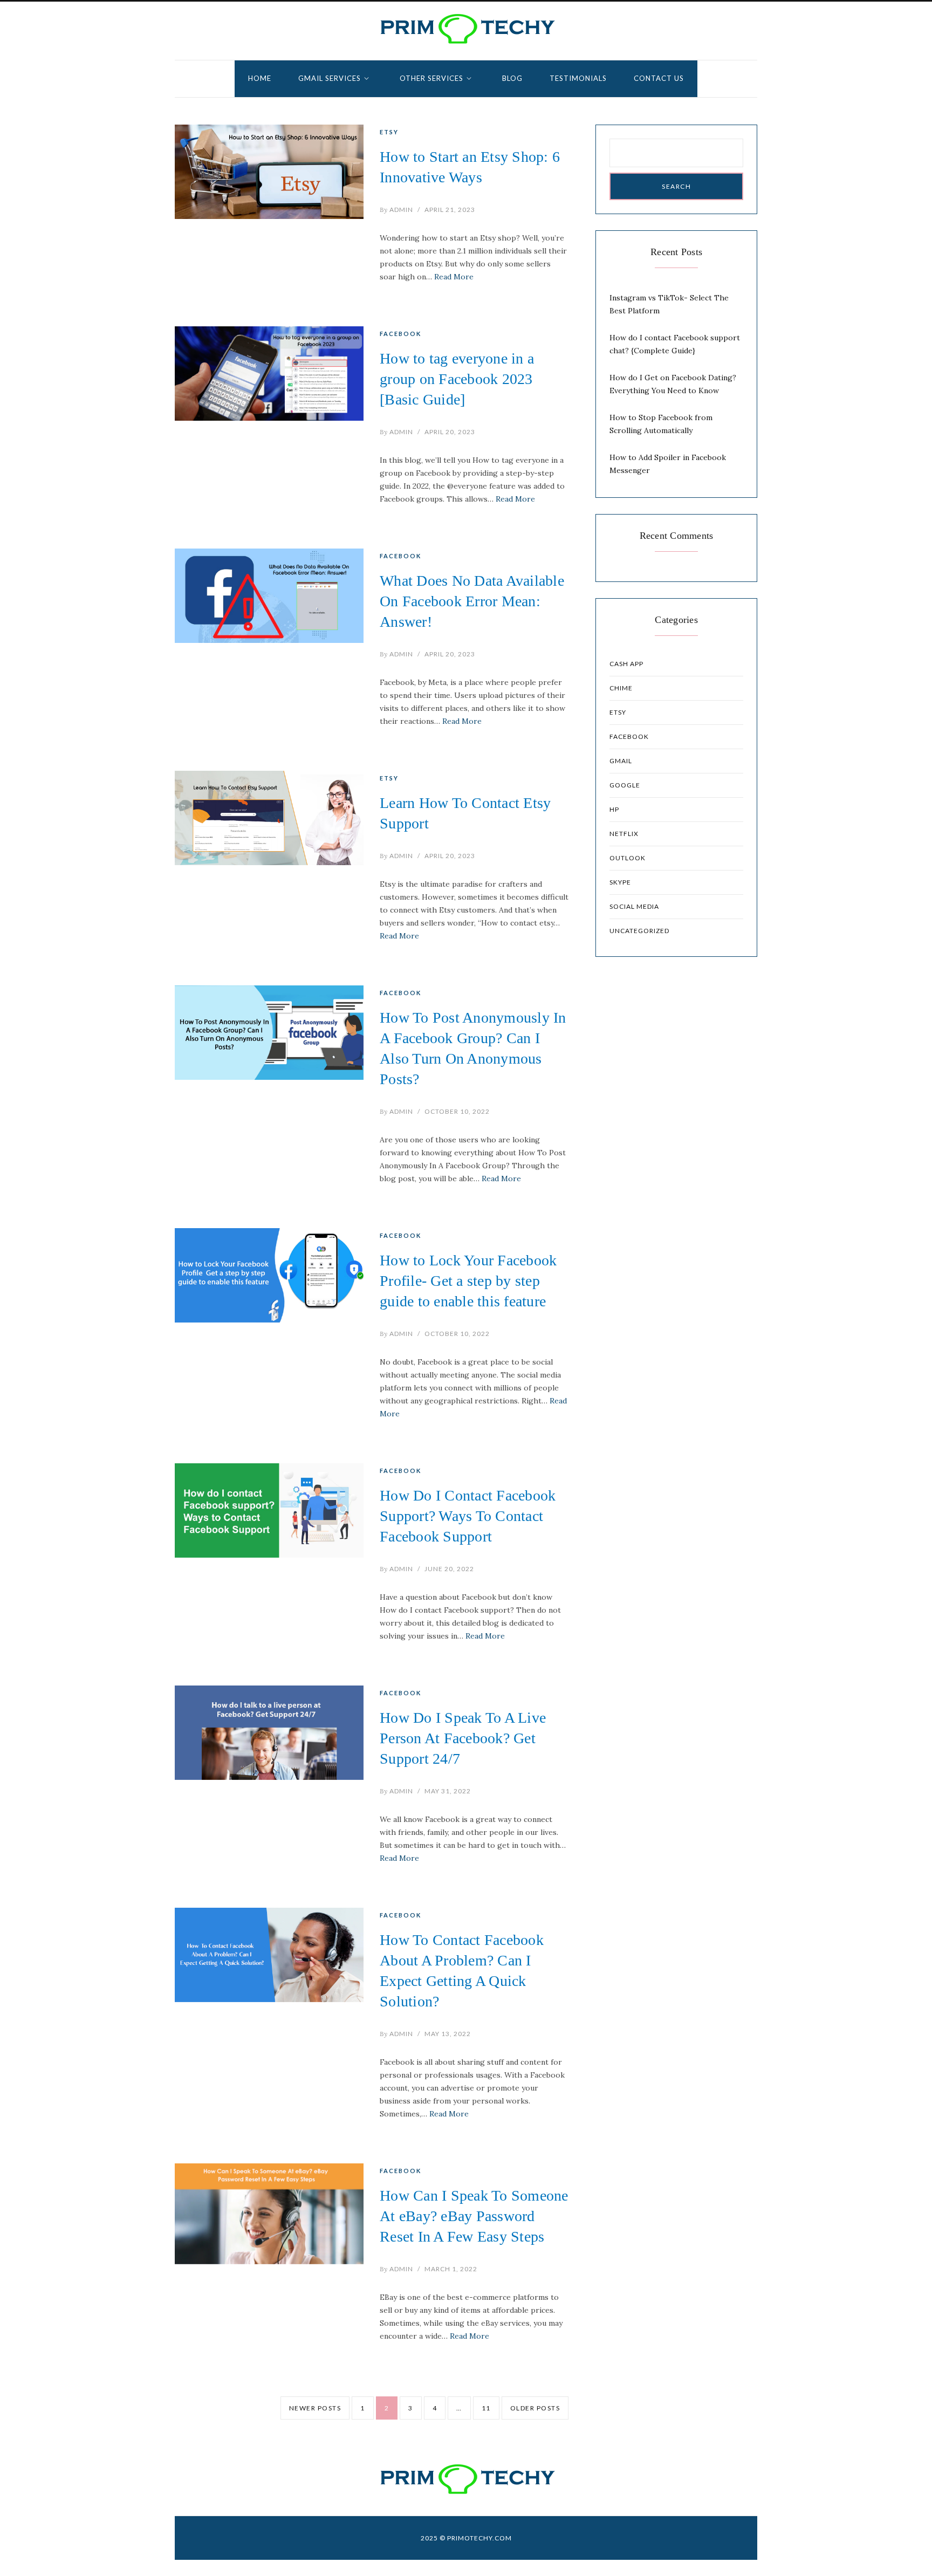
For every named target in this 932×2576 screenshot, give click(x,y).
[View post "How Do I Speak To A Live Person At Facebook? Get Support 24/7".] (269, 1733)
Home (260, 78)
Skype (620, 882)
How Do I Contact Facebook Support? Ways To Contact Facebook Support (468, 1516)
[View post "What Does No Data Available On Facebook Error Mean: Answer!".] (269, 596)
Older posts (535, 2408)
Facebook (400, 334)
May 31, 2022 (448, 1791)
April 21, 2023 (450, 210)
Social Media (634, 906)
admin (396, 210)
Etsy (389, 132)
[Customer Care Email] (466, 29)
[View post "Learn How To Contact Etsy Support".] (269, 818)
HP (614, 809)
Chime (621, 688)
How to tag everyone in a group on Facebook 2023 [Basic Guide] (457, 379)
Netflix (624, 834)
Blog (512, 78)
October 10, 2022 (457, 1111)
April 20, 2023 (450, 432)
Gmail (621, 761)
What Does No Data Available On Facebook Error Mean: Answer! (472, 601)
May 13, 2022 (448, 2034)
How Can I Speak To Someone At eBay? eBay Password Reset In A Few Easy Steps (474, 2216)
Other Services (431, 78)
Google (625, 785)
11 (486, 2408)
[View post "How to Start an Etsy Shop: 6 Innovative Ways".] (269, 172)
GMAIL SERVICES (330, 78)
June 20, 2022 (449, 1569)
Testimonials (578, 78)
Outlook (628, 858)
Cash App (626, 664)
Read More (454, 277)
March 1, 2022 (451, 2269)
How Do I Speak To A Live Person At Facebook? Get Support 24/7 (463, 1738)
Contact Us (659, 78)
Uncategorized (639, 931)
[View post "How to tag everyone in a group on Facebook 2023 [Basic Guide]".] (269, 374)
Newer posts (315, 2408)
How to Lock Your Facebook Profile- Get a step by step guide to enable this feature (468, 1281)
